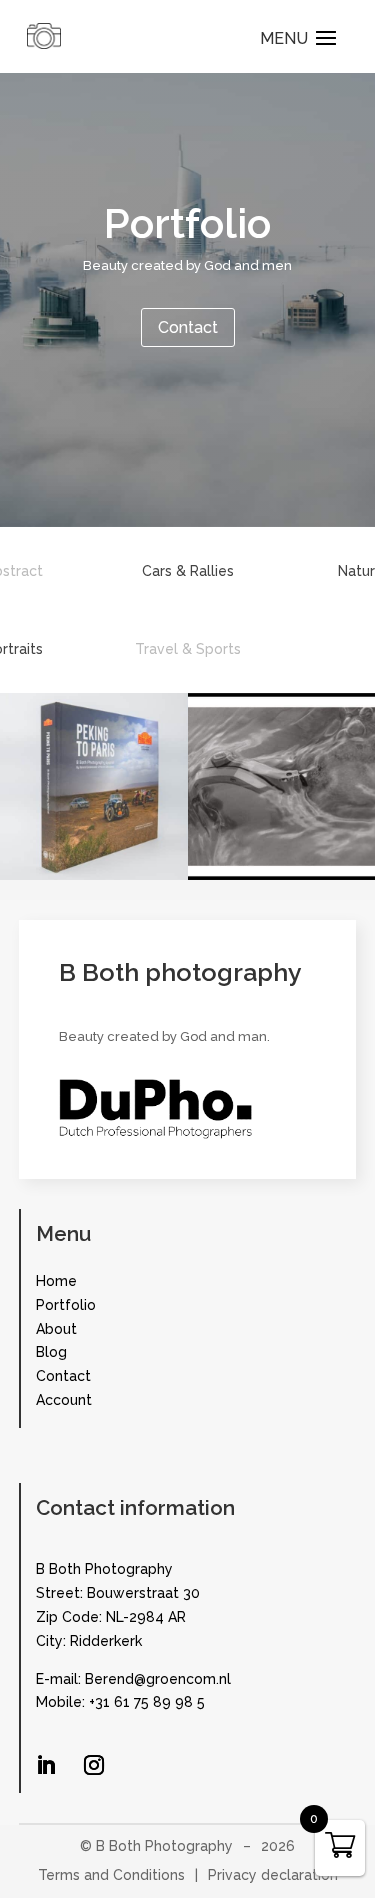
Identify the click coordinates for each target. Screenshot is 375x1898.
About (56, 1329)
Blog (51, 1352)
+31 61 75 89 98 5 (147, 1702)
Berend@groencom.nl (158, 1679)
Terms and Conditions (111, 1875)
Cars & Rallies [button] (188, 571)
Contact (188, 327)
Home (56, 1281)
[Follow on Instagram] (94, 1765)
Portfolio (66, 1305)
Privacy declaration (273, 1875)
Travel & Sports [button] (188, 649)
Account (64, 1400)
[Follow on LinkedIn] (46, 1765)
